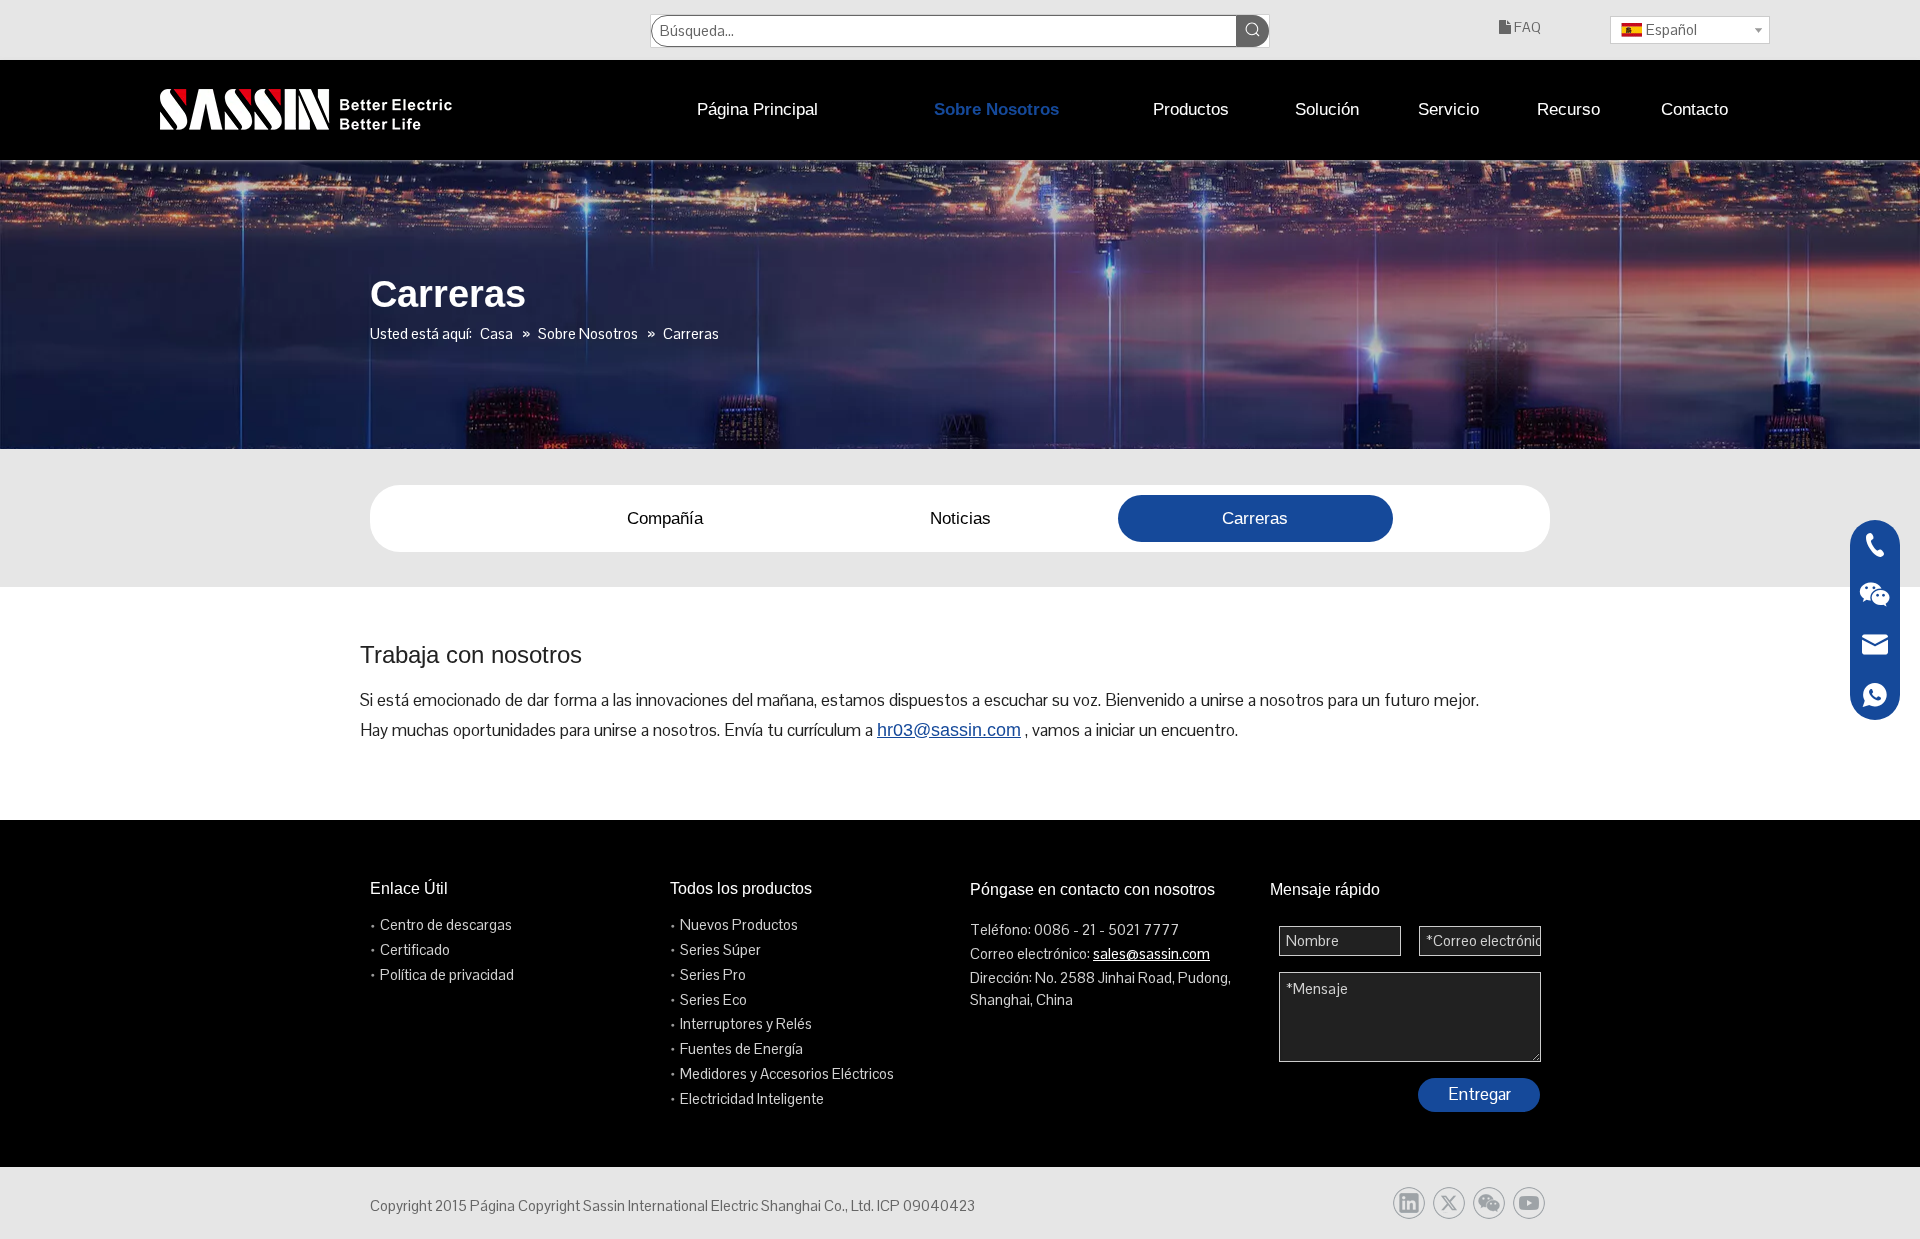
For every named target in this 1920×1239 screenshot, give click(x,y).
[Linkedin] (1409, 1203)
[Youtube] (1529, 1203)
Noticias (960, 518)
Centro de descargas (446, 924)
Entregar (1479, 1094)
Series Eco (713, 999)
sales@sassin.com (1151, 953)
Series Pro (713, 974)
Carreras (1255, 518)
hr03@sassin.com (949, 730)
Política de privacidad (447, 974)
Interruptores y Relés (746, 1023)
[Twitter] (1449, 1203)
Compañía (665, 518)
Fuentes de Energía (741, 1048)
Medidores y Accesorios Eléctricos (787, 1073)
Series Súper (720, 949)
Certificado (415, 949)
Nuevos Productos (739, 924)
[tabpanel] (665, 518)
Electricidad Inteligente (752, 1098)
